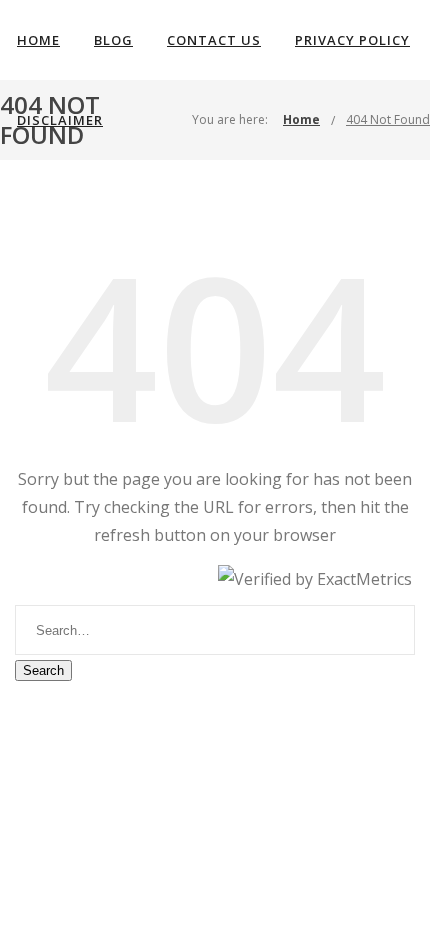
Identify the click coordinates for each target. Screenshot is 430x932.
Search (43, 670)
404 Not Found (388, 119)
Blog (113, 40)
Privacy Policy (352, 40)
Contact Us (214, 40)
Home (38, 40)
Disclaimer (60, 120)
